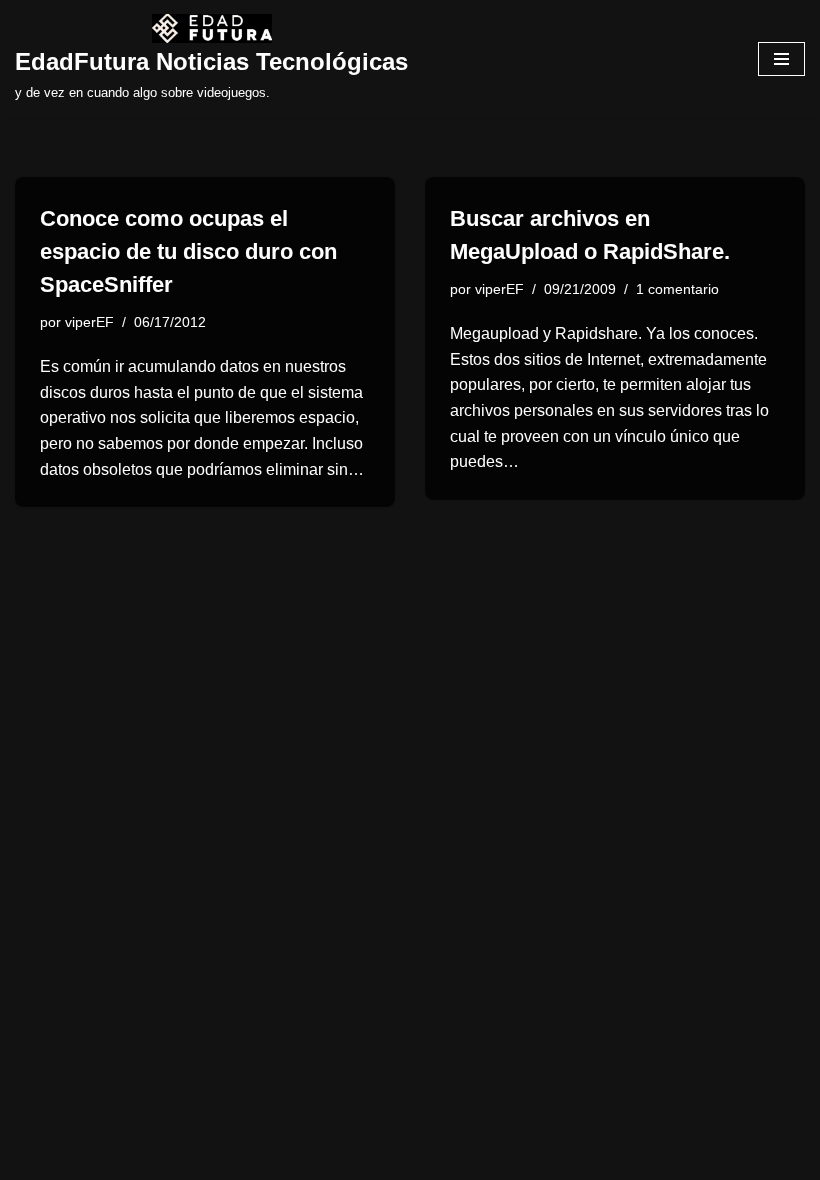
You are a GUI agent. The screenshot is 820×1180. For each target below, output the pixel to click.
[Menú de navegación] (781, 59)
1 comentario (677, 289)
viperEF (89, 322)
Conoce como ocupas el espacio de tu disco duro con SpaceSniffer (188, 251)
